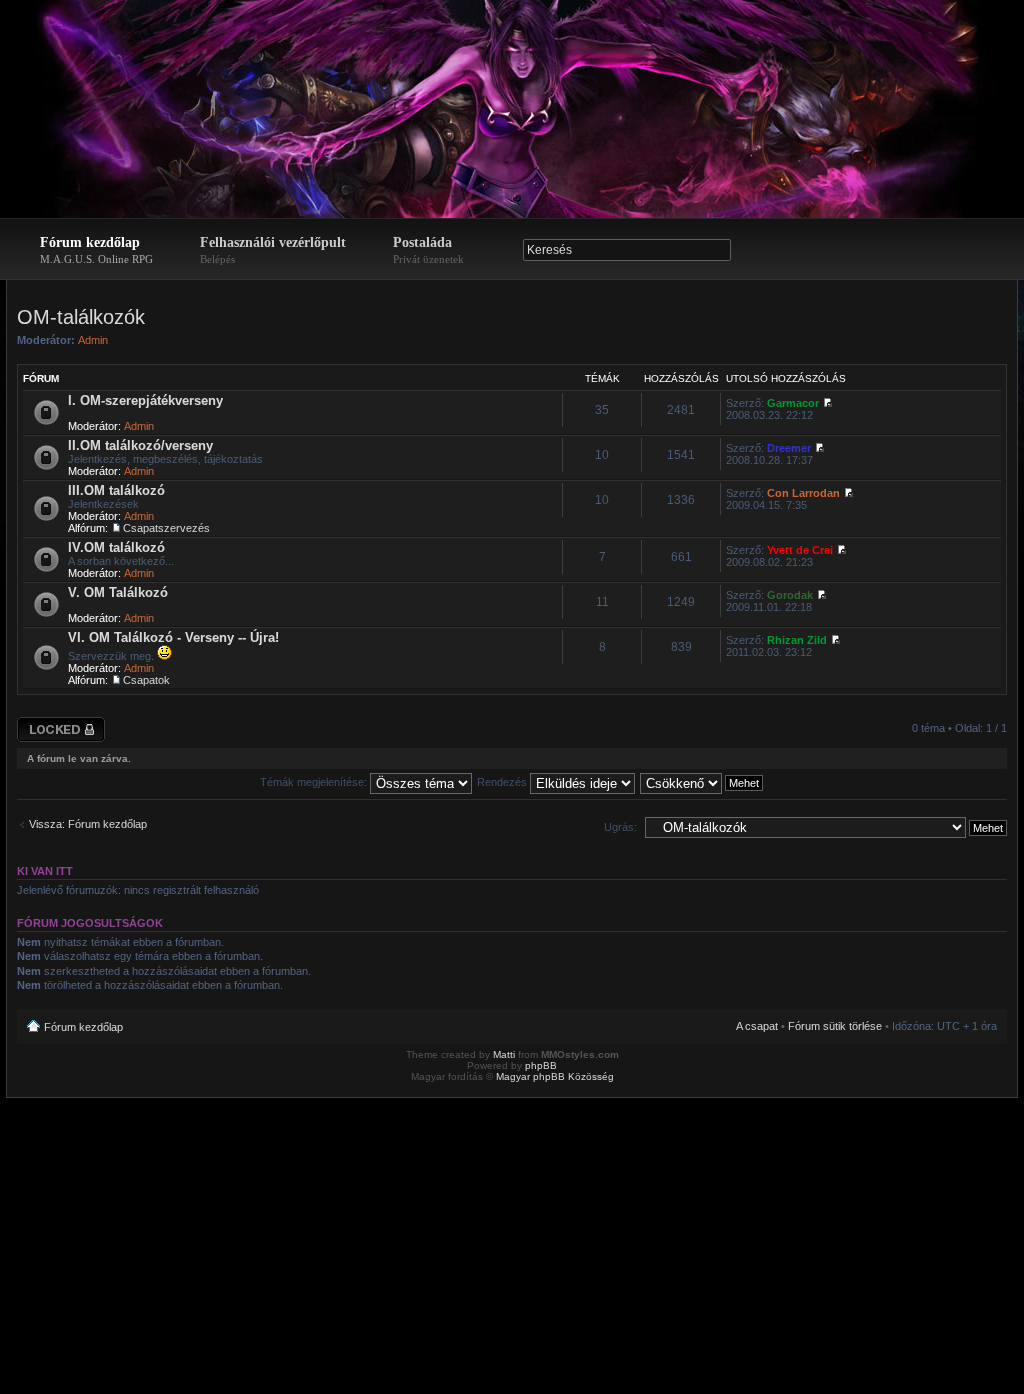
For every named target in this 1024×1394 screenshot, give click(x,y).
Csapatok (146, 680)
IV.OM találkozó (116, 547)
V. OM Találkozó (118, 592)
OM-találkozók (81, 317)
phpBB (541, 1065)
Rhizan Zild (797, 640)
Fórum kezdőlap (96, 250)
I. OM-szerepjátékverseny (145, 400)
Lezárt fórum (48, 723)
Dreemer (789, 448)
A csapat (757, 1026)
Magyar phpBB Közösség (555, 1076)
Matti (504, 1054)
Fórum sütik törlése (835, 1026)
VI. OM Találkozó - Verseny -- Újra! (173, 637)
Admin (93, 340)
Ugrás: (620, 827)
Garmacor (793, 403)
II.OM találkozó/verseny (140, 445)
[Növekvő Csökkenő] (702, 782)
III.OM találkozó (116, 490)
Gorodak (790, 595)
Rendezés (503, 782)
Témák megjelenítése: (315, 782)
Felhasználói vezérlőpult (273, 250)
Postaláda (428, 250)
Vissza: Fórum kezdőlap (88, 824)
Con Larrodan (803, 493)
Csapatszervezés (166, 528)
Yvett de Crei (800, 550)
